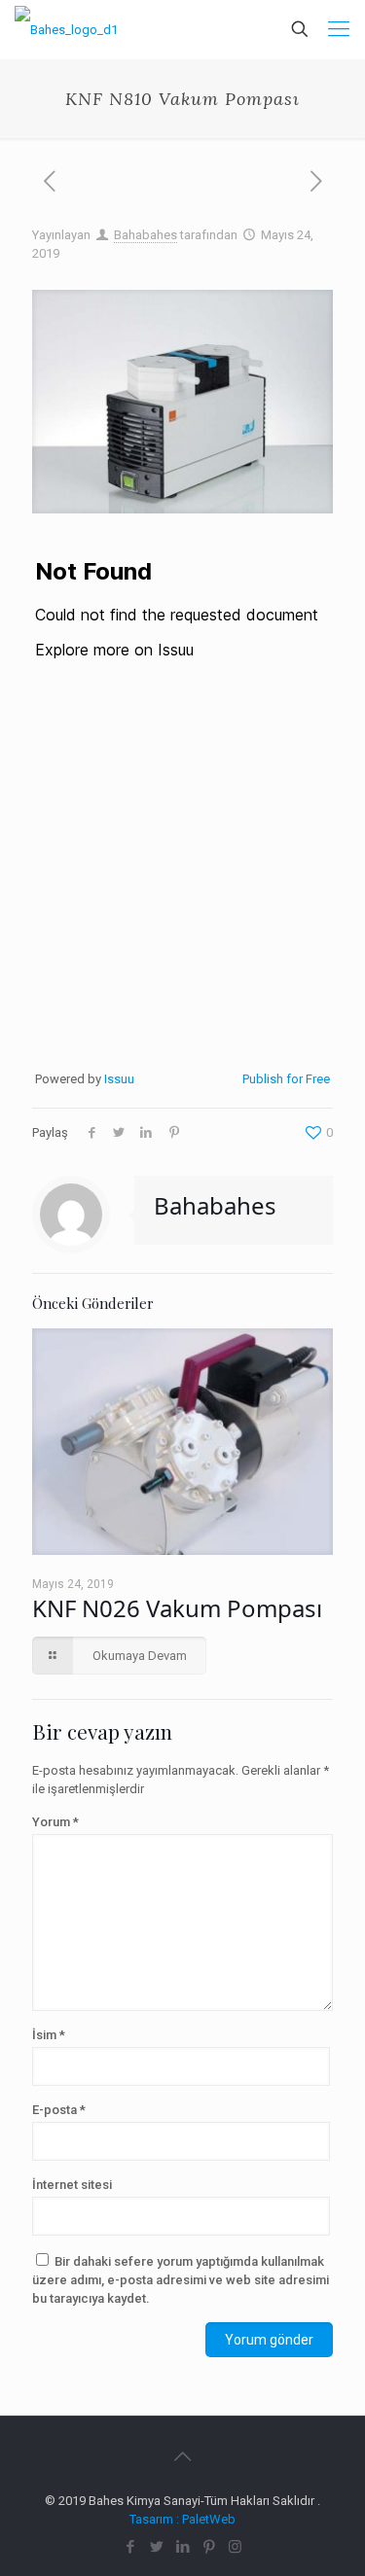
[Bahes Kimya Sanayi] (66, 29)
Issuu (119, 1079)
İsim (49, 2035)
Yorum (55, 1822)
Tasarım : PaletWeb (182, 2519)
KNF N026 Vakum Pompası (177, 1608)
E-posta (59, 2110)
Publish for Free (286, 1079)
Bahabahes (146, 235)
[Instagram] (235, 2547)
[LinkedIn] (182, 2547)
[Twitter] (156, 2547)
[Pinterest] (209, 2547)
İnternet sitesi (72, 2185)
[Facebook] (130, 2547)
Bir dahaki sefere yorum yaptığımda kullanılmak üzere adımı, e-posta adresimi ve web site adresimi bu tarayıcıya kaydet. (181, 2280)
